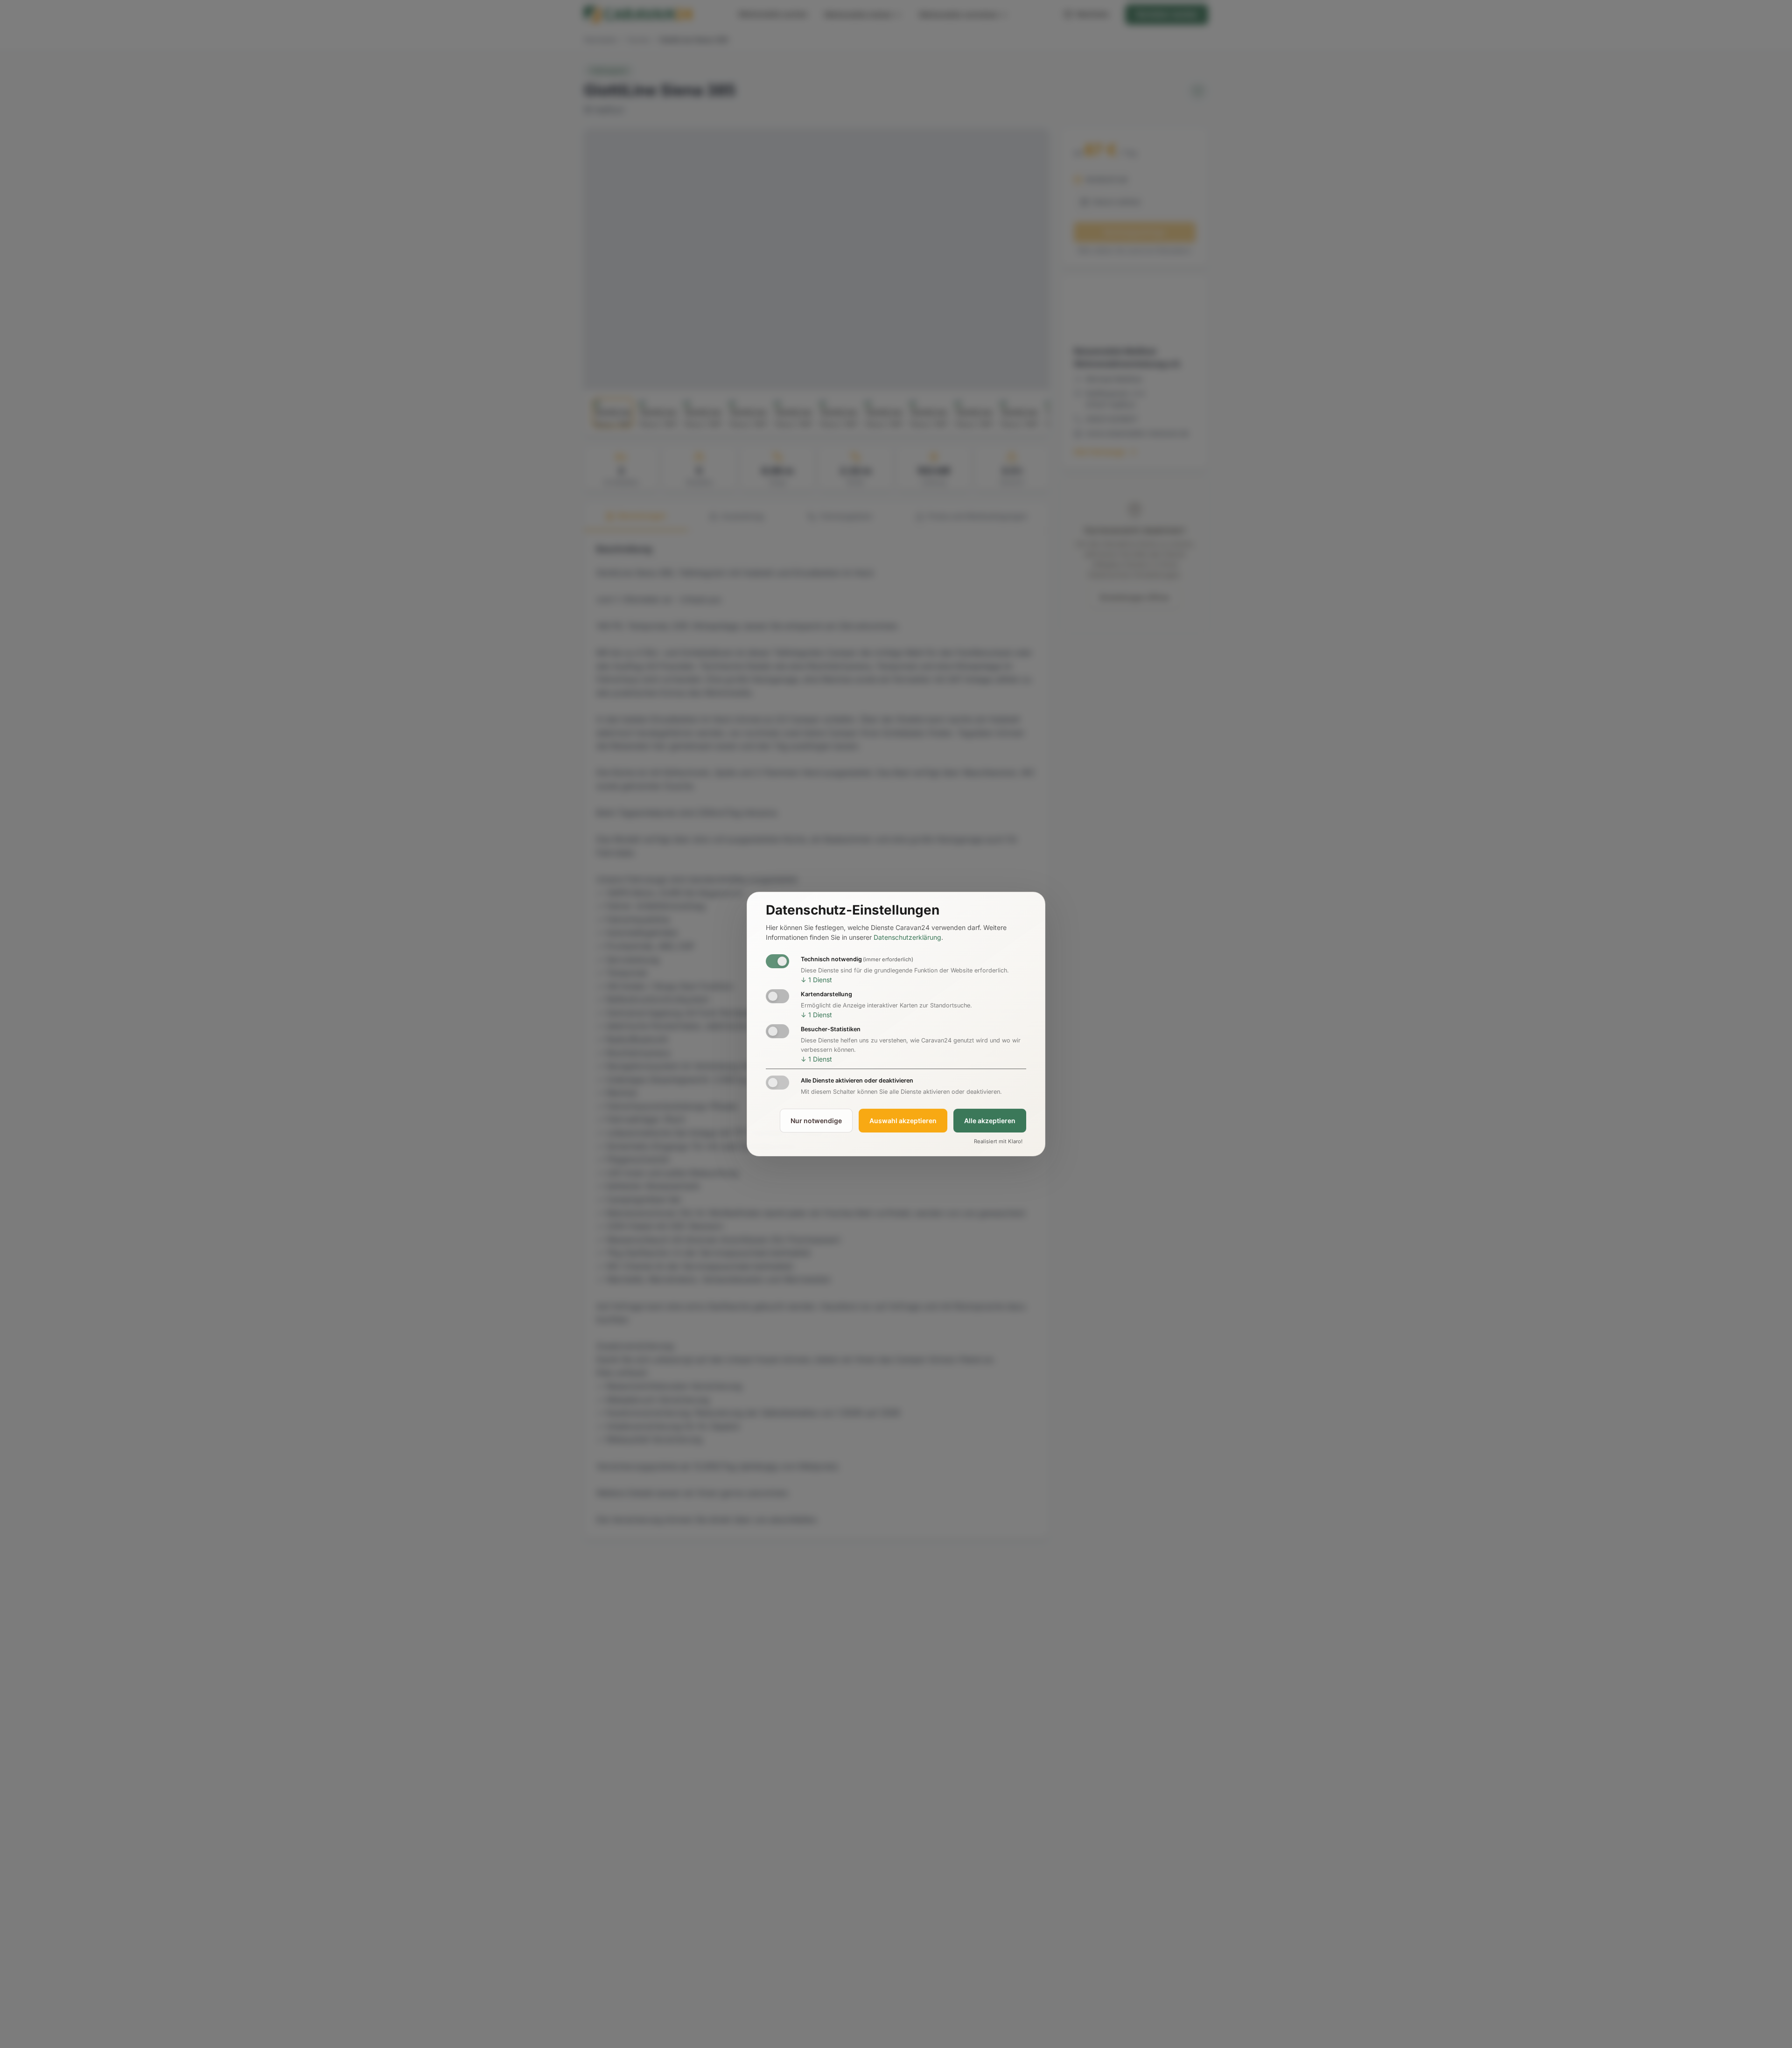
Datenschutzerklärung (907, 937)
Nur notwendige (816, 1121)
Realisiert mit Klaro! (998, 1142)
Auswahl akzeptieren (903, 1121)
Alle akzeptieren (990, 1121)
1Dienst (816, 980)
